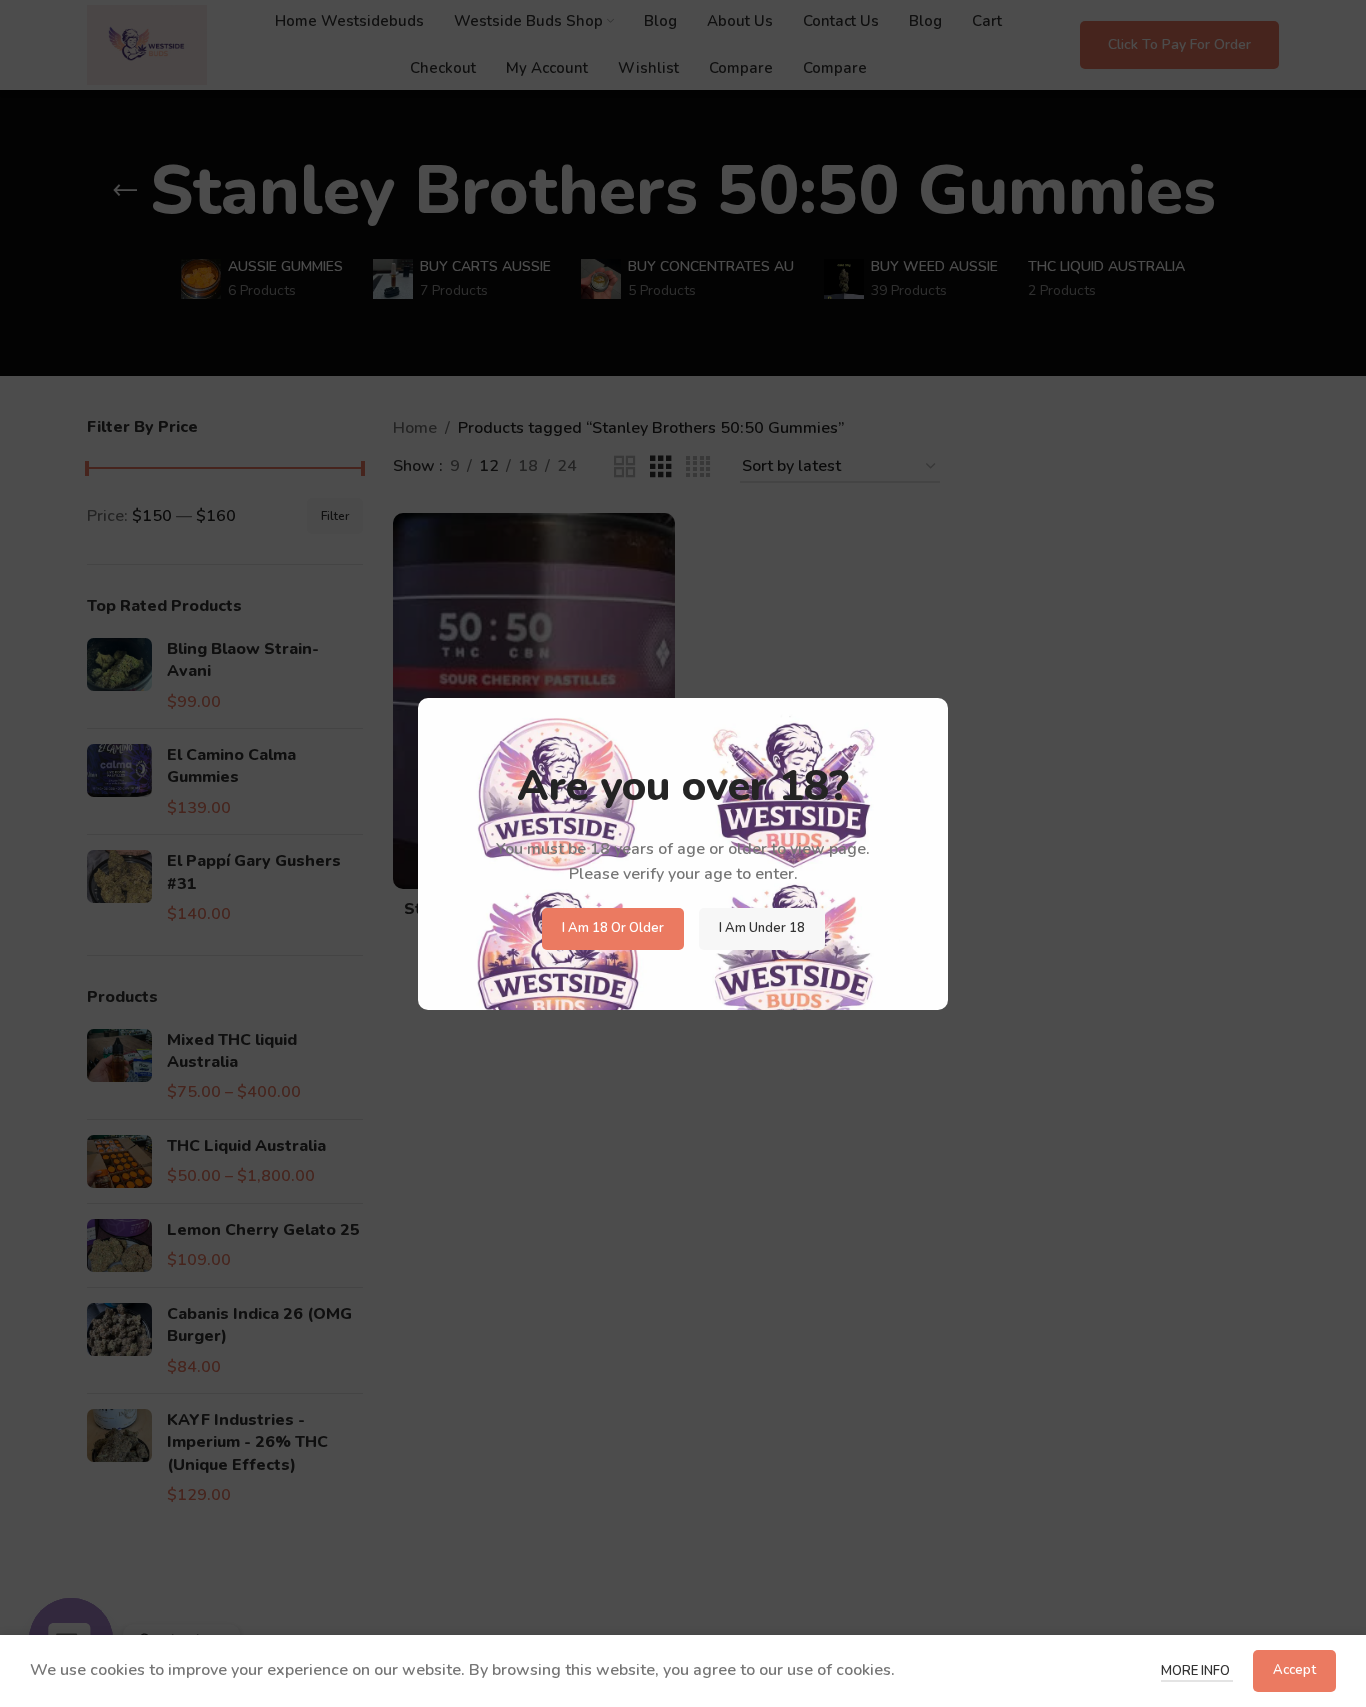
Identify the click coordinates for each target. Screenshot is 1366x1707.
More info (1197, 1671)
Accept (1294, 1670)
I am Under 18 (762, 928)
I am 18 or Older (613, 928)
